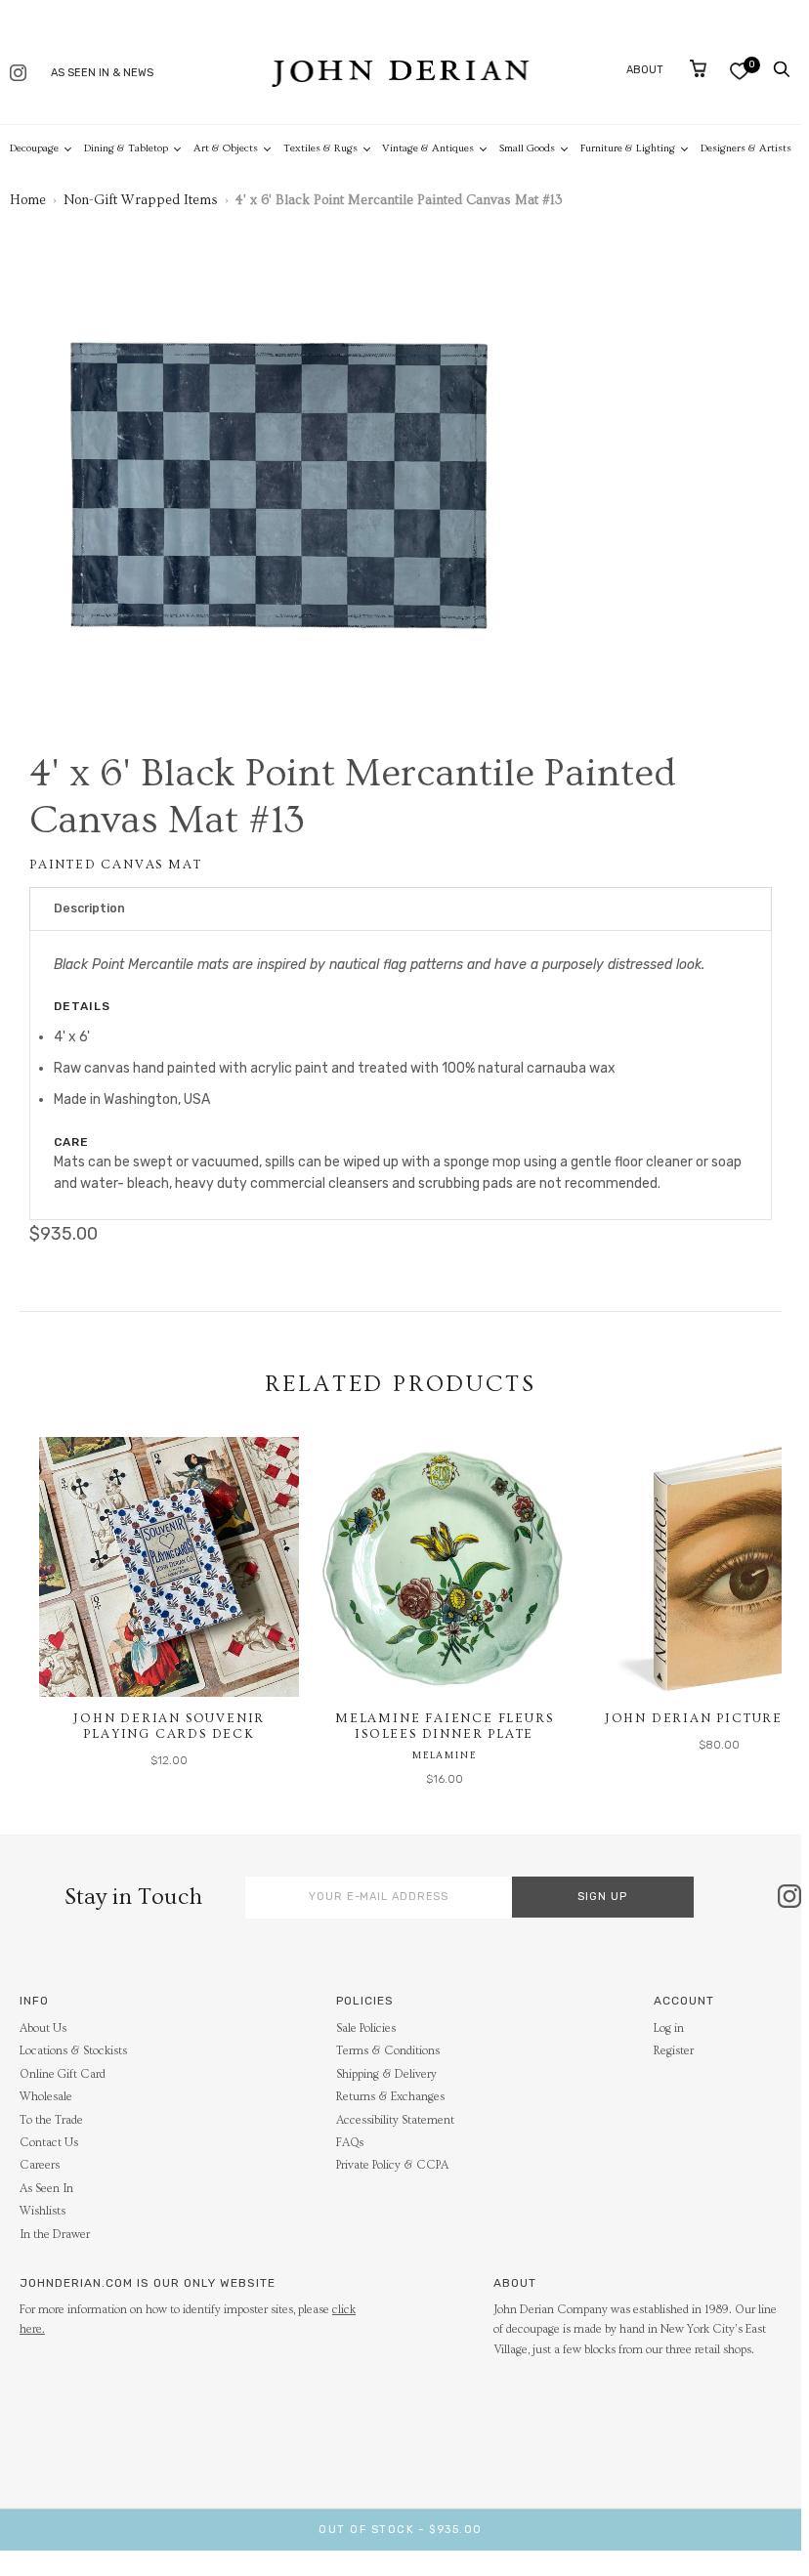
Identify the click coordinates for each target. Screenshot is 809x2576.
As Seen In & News (102, 73)
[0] (739, 71)
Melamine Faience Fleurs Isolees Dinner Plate (444, 1726)
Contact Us (49, 2143)
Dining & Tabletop (126, 148)
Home (28, 200)
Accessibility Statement (395, 2120)
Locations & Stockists (73, 2051)
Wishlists (43, 2211)
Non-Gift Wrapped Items (141, 200)
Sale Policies (366, 2028)
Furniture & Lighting (628, 148)
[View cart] (698, 68)
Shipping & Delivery (386, 2074)
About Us (43, 2028)
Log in (669, 2028)
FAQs (350, 2143)
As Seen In (46, 2189)
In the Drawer (55, 2235)
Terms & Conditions (388, 2051)
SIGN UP (602, 1897)
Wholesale (46, 2097)
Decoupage (34, 148)
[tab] (401, 909)
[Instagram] (18, 75)
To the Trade (51, 2120)
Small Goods (527, 148)
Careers (40, 2165)
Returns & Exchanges (390, 2097)
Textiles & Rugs (320, 148)
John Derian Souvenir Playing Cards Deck (169, 1726)
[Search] (782, 69)
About (645, 70)
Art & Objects (226, 148)
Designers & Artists (746, 148)
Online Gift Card (63, 2074)
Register (674, 2051)
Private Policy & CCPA (392, 2165)
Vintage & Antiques (428, 148)
